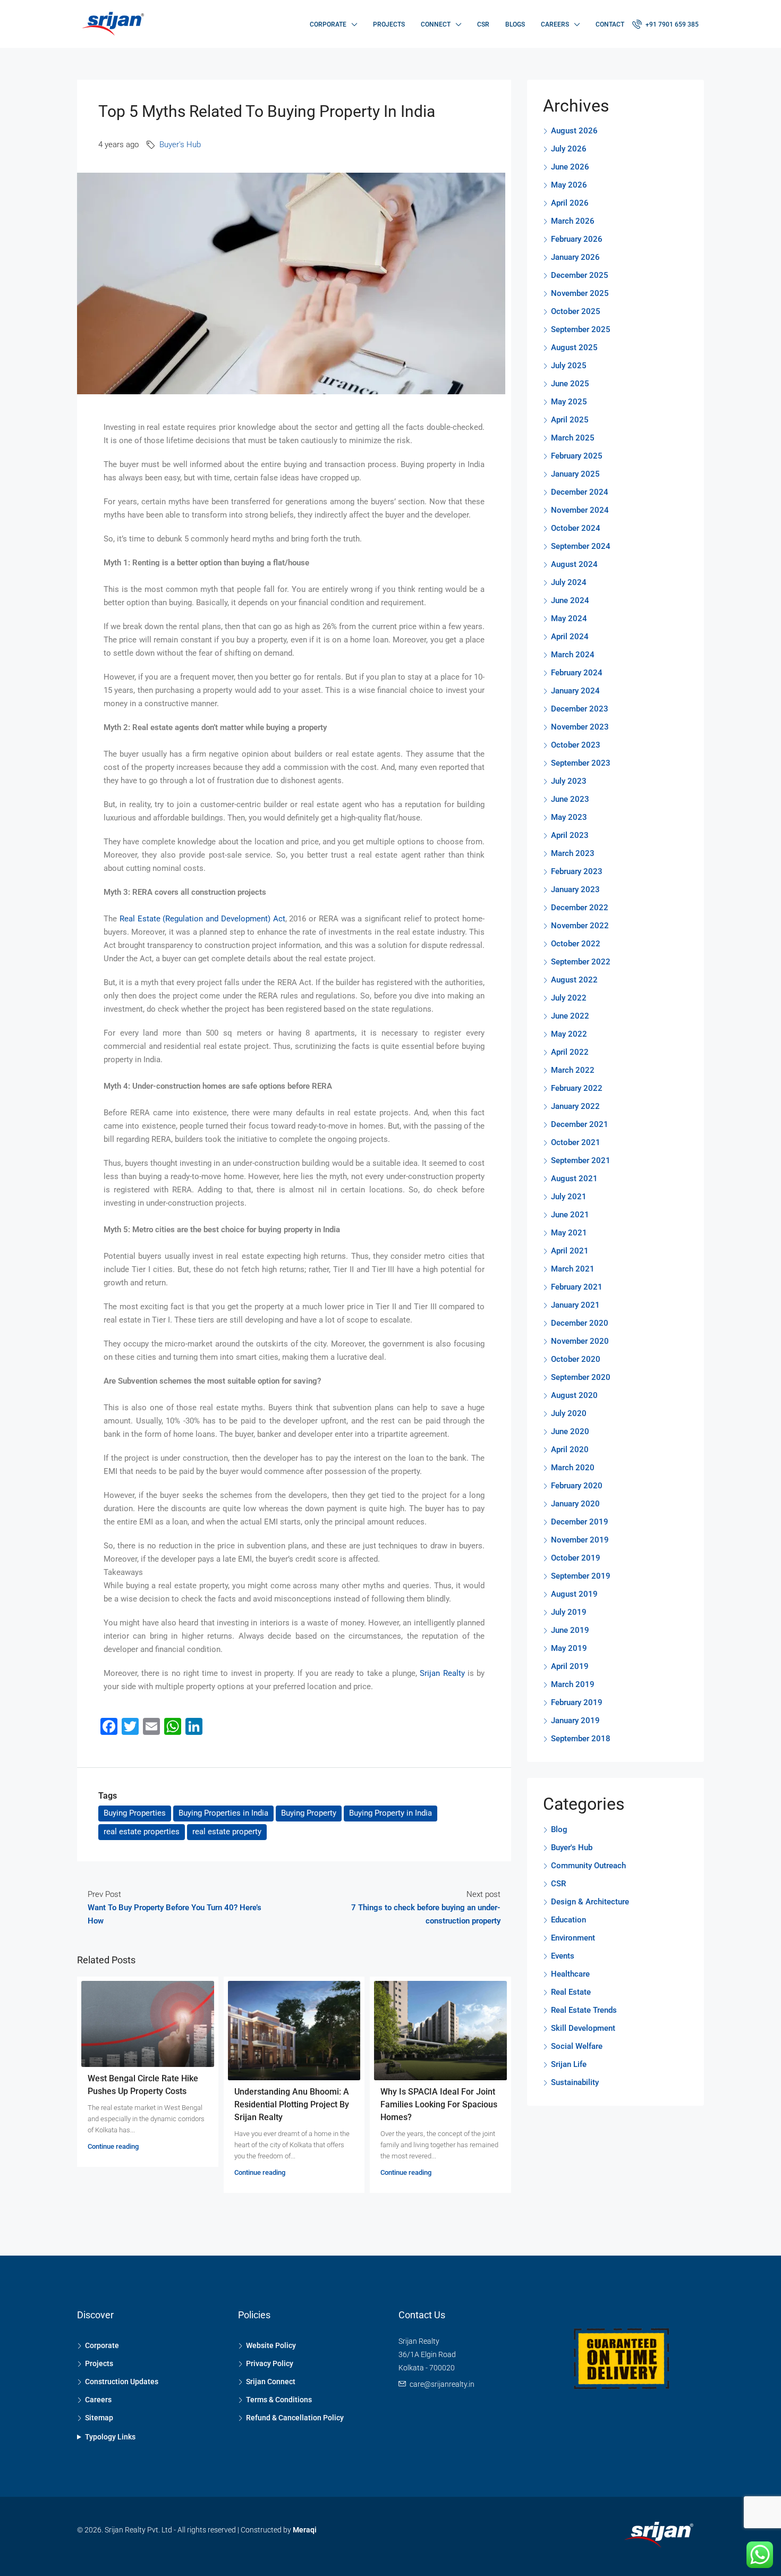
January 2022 (575, 1106)
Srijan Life (569, 2064)
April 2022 (570, 1052)
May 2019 (569, 1648)
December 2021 (580, 1124)
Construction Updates (122, 2382)
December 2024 (580, 492)
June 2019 (570, 1630)
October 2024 (576, 528)
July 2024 (569, 582)
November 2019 (580, 1540)
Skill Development (583, 2028)
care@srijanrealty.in (442, 2384)
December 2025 (580, 275)
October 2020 (576, 1359)
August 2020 (574, 1395)
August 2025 (574, 348)
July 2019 (569, 1612)
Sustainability (575, 2082)
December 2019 (580, 1522)
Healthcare (570, 1974)
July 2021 (569, 1197)
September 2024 (581, 546)
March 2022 (573, 1070)
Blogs (515, 24)
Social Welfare (577, 2046)
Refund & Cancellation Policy (295, 2418)
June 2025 (570, 384)
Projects (389, 24)
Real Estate (571, 1992)
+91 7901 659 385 (671, 24)
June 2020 (570, 1431)
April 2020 (570, 1450)
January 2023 (575, 889)
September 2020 (581, 1377)
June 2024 (570, 600)
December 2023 (580, 709)
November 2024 (580, 510)
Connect (436, 24)
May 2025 (569, 402)
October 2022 (576, 944)
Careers (555, 24)
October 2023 (576, 745)
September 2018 (581, 1739)
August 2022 (574, 980)
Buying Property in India (390, 1813)
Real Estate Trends (584, 2010)
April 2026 (570, 203)
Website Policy (271, 2345)
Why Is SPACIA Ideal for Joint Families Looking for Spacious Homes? (439, 2104)
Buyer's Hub (180, 145)
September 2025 (581, 329)
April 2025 (570, 420)
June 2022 (570, 1016)
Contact (610, 24)
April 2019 (570, 1666)
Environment (573, 1938)
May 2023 (569, 817)
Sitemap (99, 2418)
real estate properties (142, 1832)
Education (568, 1920)
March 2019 (573, 1684)
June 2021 (570, 1215)
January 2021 (575, 1305)
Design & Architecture (590, 1902)
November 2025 (580, 293)
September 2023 (581, 763)
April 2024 (570, 637)
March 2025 (573, 438)
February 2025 (577, 456)
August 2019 (574, 1594)
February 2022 (577, 1088)
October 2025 (576, 311)
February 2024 (577, 673)
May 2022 (569, 1034)
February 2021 (577, 1287)
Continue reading (113, 2146)
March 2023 (573, 853)
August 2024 (574, 564)
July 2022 (569, 998)
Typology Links (110, 2437)
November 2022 (580, 926)
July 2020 (569, 1413)
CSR (483, 24)
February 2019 (577, 1702)
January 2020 (575, 1504)
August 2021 (574, 1179)
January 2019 (575, 1721)
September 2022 (581, 962)
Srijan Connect (271, 2382)
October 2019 (576, 1558)
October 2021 (576, 1142)
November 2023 (580, 727)
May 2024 (569, 618)
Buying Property (309, 1813)
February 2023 (577, 871)
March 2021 (573, 1269)
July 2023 (569, 781)
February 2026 (577, 239)
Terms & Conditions (279, 2400)
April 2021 (570, 1251)
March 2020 (573, 1468)
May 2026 (569, 185)
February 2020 (577, 1486)
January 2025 (575, 474)
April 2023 (570, 835)
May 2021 (569, 1233)
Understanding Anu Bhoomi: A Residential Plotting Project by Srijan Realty (292, 2104)
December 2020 (580, 1323)
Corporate (328, 24)
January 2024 (575, 691)
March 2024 (573, 655)
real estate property (227, 1832)
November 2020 (580, 1341)
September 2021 (581, 1160)
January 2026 (575, 257)
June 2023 (570, 799)
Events (563, 1956)
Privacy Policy (270, 2363)
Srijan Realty (442, 1673)
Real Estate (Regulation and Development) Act (202, 919)
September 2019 (581, 1576)
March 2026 (573, 221)
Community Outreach (588, 1866)
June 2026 (570, 167)
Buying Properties (135, 1813)
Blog (559, 1829)
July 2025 (569, 366)
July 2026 (569, 149)
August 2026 (574, 131)
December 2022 (580, 908)
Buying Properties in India (223, 1813)
